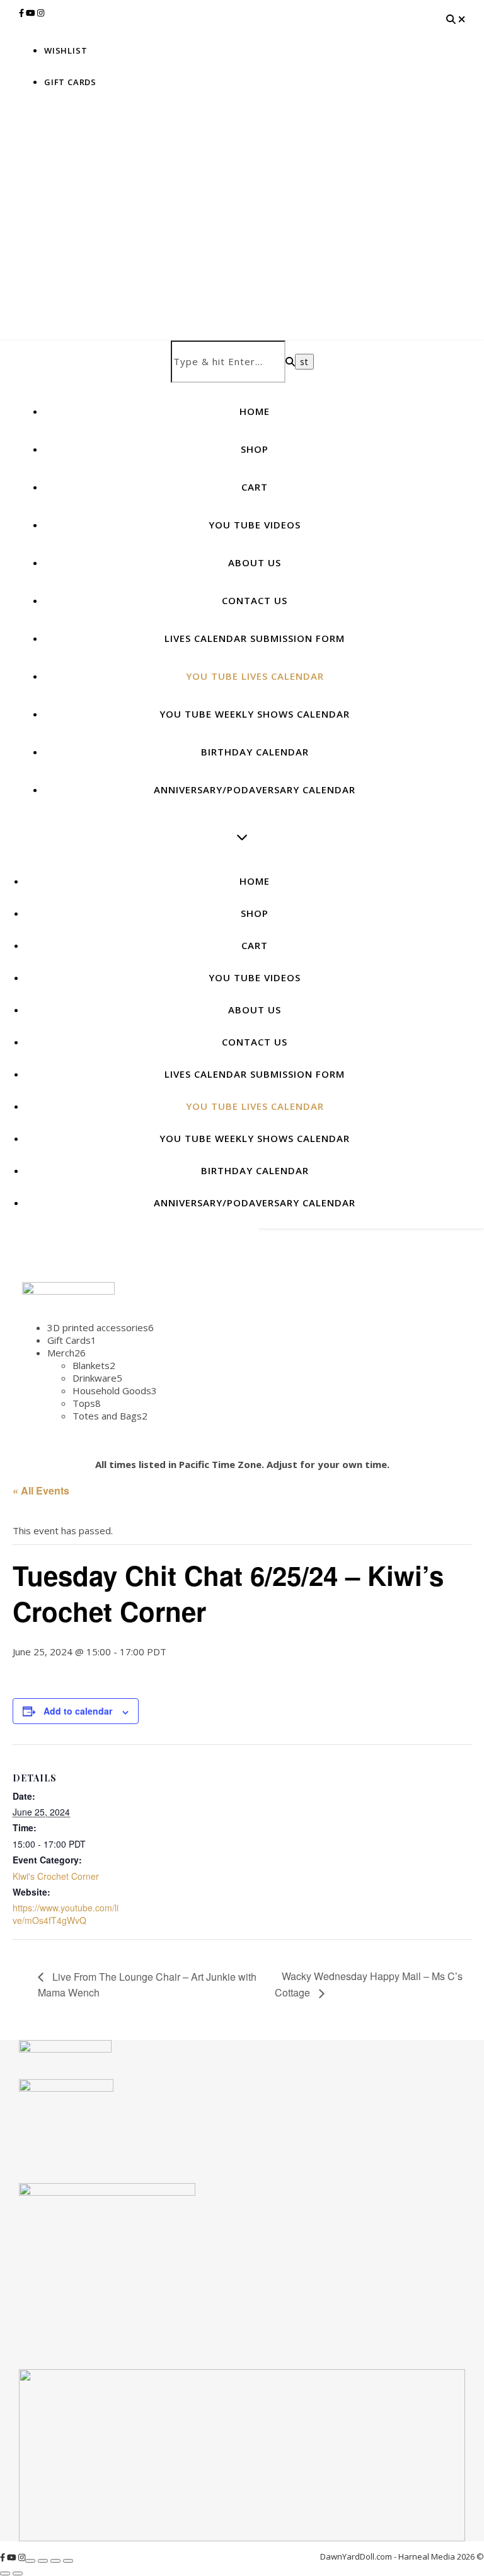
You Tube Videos (255, 525)
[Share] (55, 2561)
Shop (255, 449)
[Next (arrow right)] (18, 2573)
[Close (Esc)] (68, 2561)
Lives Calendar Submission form (255, 638)
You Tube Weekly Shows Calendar (255, 714)
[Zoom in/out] (30, 2561)
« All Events (41, 1490)
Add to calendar (78, 1711)
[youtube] (32, 13)
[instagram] (41, 13)
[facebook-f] (22, 13)
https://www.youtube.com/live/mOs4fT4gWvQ (66, 1914)
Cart (255, 487)
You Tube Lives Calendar (255, 676)
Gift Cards (70, 82)
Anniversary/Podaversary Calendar (255, 790)
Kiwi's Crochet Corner (56, 1876)
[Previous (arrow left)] (5, 2573)
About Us (255, 562)
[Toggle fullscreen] (43, 2561)
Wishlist (66, 50)
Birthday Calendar (255, 752)
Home (255, 411)
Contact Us (255, 600)
